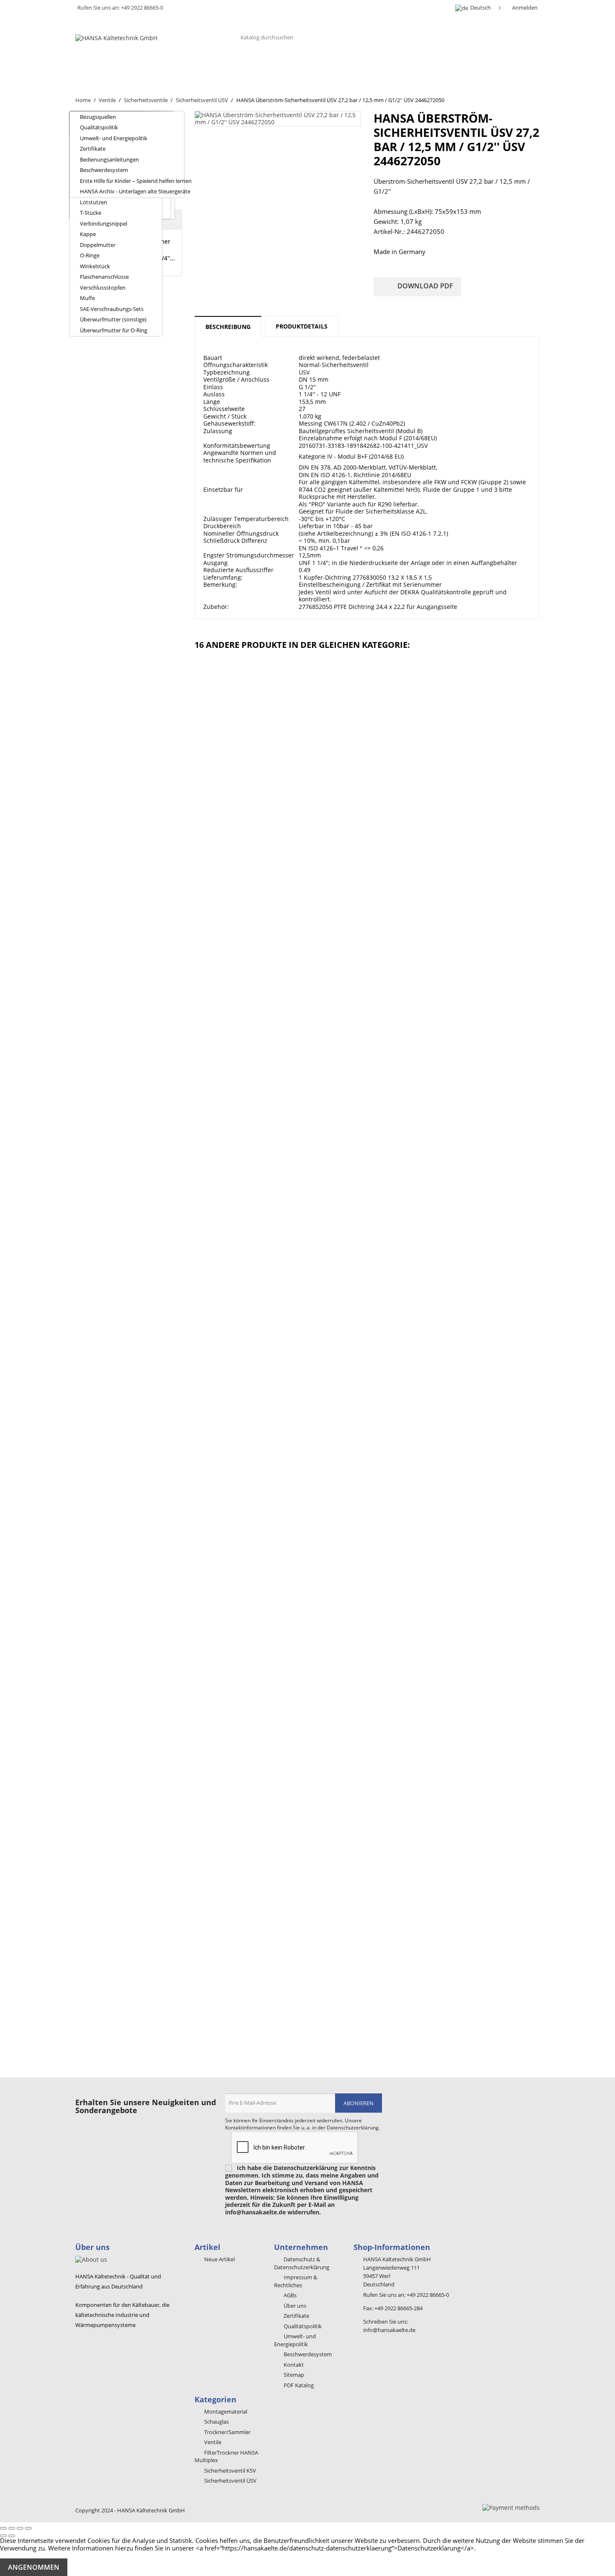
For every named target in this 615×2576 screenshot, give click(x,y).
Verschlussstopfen (103, 288)
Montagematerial (418, 66)
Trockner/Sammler (161, 66)
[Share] (12, 2528)
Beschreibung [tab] (228, 327)
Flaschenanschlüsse (104, 277)
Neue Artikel (219, 2259)
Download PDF (418, 287)
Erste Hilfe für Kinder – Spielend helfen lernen (132, 181)
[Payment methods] (511, 2507)
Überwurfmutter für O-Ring (114, 330)
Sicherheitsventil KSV (229, 2471)
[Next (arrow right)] (12, 2536)
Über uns (99, 66)
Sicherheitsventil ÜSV (230, 2481)
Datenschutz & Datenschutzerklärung (302, 2263)
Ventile (272, 66)
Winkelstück (95, 266)
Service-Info (483, 66)
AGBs (290, 2295)
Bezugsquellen (98, 117)
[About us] (91, 2259)
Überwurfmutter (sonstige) (113, 319)
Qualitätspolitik (99, 127)
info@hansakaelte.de (389, 2330)
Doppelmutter (98, 245)
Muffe (87, 298)
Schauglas (226, 66)
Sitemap (293, 2375)
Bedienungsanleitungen (109, 159)
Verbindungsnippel (104, 223)
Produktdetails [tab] (302, 326)
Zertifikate (93, 149)
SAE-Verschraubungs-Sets (112, 309)
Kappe (88, 234)
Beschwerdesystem (104, 170)
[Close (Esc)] (3, 2528)
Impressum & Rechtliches (296, 2281)
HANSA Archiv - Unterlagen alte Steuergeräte (132, 191)
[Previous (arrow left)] (3, 2536)
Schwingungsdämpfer (336, 66)
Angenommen (34, 2567)
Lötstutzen (94, 202)
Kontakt (97, 82)
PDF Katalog (298, 2385)
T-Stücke (91, 213)
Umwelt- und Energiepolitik (114, 138)
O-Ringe (90, 255)
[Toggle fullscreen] (20, 2528)
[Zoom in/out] (28, 2528)
